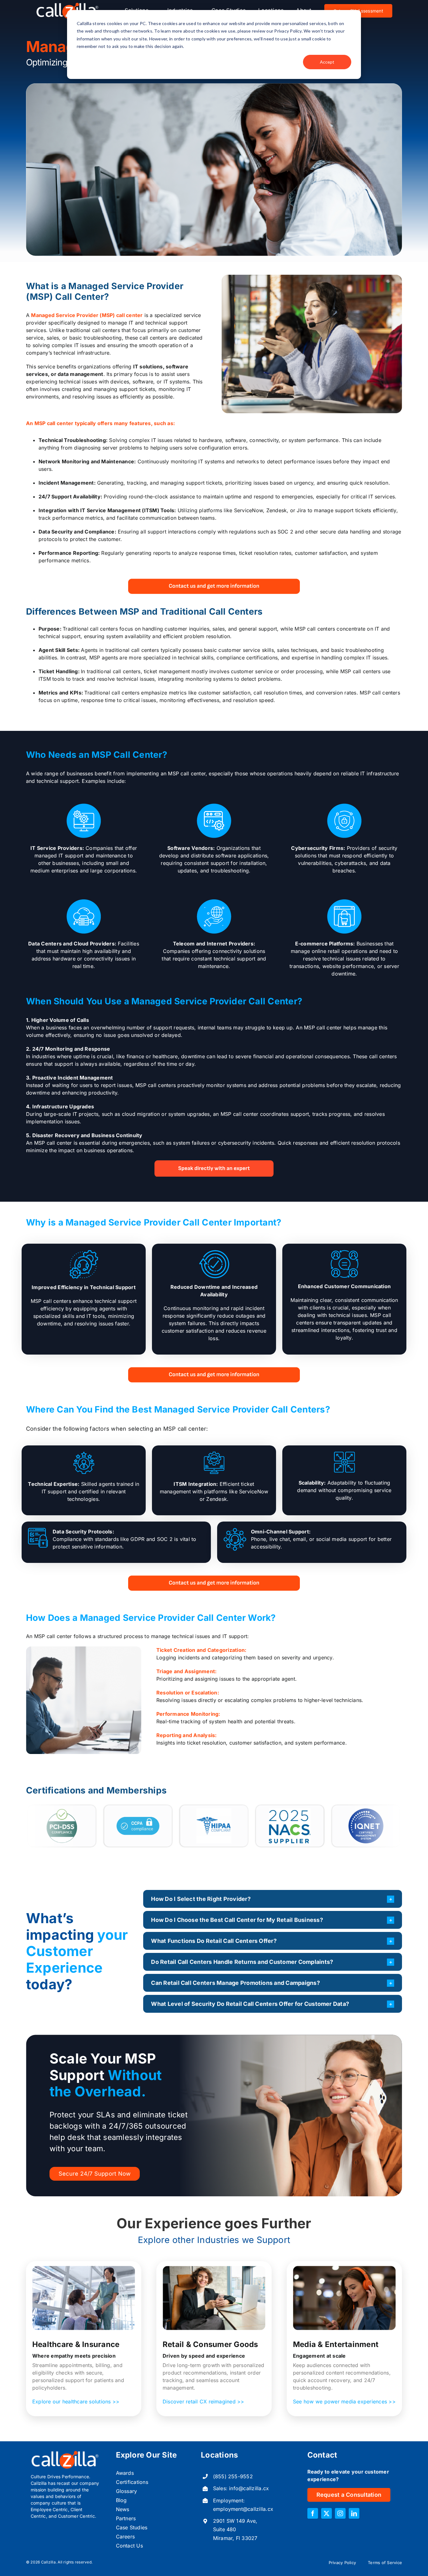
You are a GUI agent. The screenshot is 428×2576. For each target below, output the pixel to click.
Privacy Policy (342, 2563)
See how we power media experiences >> (344, 2402)
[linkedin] (354, 2513)
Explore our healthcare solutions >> (76, 2402)
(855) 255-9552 (233, 2476)
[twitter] (326, 2513)
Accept (327, 62)
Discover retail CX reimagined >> (204, 2402)
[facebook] (313, 2513)
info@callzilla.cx (249, 2488)
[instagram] (340, 2513)
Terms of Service (385, 2563)
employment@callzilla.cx (243, 2509)
